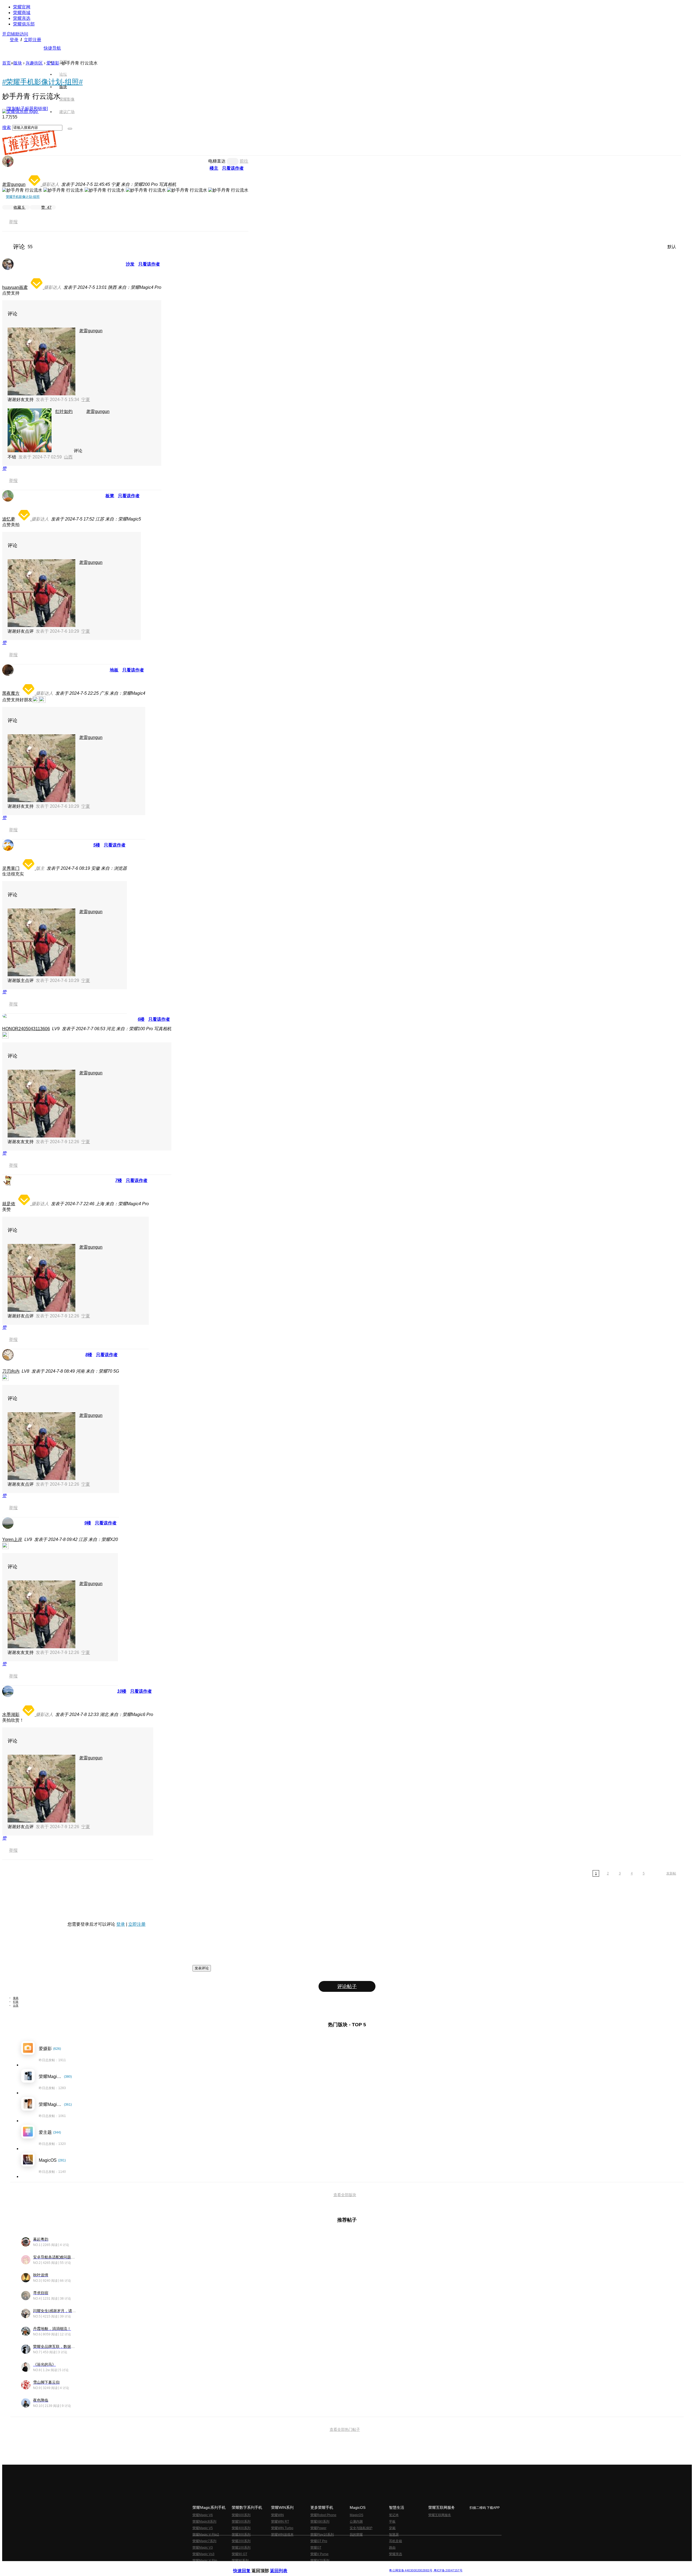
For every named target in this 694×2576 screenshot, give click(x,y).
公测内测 (356, 2522)
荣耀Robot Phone (323, 2515)
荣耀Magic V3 (203, 2548)
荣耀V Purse (319, 2554)
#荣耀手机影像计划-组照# (42, 82)
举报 (13, 222)
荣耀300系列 (241, 2535)
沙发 (130, 264)
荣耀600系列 (241, 2515)
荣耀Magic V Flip (205, 2561)
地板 (114, 670)
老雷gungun (14, 184)
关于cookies (314, 2566)
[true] (70, 129)
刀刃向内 (11, 1371)
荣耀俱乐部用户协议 (248, 2566)
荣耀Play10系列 (322, 2535)
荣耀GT (316, 2548)
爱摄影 (53, 63)
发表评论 (202, 1968)
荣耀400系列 (241, 2528)
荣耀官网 (22, 7)
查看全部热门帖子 (345, 2429)
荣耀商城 (22, 13)
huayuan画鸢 (15, 287)
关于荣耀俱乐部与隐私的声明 (284, 2566)
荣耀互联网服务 (440, 2515)
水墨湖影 (11, 1714)
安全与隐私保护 (361, 2528)
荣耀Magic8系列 (204, 2522)
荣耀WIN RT (280, 2522)
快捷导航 (52, 48)
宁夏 (86, 400)
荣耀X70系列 (320, 2561)
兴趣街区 (34, 63)
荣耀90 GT (240, 2554)
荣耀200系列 (241, 2541)
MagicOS (356, 2515)
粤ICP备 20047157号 (448, 2570)
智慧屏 (394, 2535)
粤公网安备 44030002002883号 (411, 2570)
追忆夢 (9, 519)
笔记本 (394, 2515)
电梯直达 (217, 161)
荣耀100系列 (241, 2548)
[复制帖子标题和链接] (27, 109)
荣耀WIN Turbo (282, 2528)
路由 (392, 2548)
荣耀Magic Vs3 (203, 2554)
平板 (392, 2522)
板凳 (110, 496)
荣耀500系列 (241, 2522)
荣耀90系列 (240, 2561)
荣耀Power (318, 2528)
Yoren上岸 (12, 1539)
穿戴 (392, 2528)
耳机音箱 (396, 2541)
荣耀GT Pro (319, 2541)
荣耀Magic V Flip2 (206, 2535)
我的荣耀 (356, 2535)
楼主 (214, 168)
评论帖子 (347, 1986)
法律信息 (329, 2566)
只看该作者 (233, 168)
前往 (244, 161)
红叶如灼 (64, 411)
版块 (18, 63)
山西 (68, 457)
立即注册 (33, 40)
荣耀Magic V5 (203, 2528)
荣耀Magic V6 (203, 2515)
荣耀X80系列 (320, 2522)
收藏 (19, 207)
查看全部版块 (345, 2195)
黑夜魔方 (11, 693)
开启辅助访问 (15, 34)
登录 (14, 40)
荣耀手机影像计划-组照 (23, 197)
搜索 (7, 127)
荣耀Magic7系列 (204, 2541)
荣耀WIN (277, 2515)
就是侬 (9, 1204)
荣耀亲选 (22, 18)
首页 (63, 62)
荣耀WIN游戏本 (282, 2535)
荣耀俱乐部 (24, 24)
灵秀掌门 (11, 868)
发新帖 (671, 1873)
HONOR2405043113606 (26, 1029)
